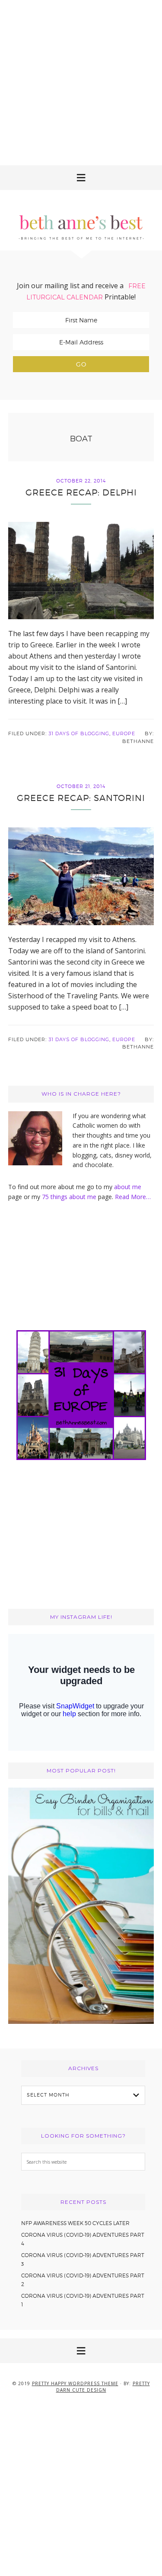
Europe (124, 733)
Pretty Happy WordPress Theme (75, 2383)
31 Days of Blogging (79, 733)
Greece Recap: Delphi (81, 492)
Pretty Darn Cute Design (103, 2387)
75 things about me (70, 1197)
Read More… (133, 1197)
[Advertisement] (81, 81)
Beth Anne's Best (81, 220)
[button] (81, 178)
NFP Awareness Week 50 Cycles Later (75, 2223)
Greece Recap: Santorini (81, 798)
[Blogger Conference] (81, 2021)
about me (128, 1187)
